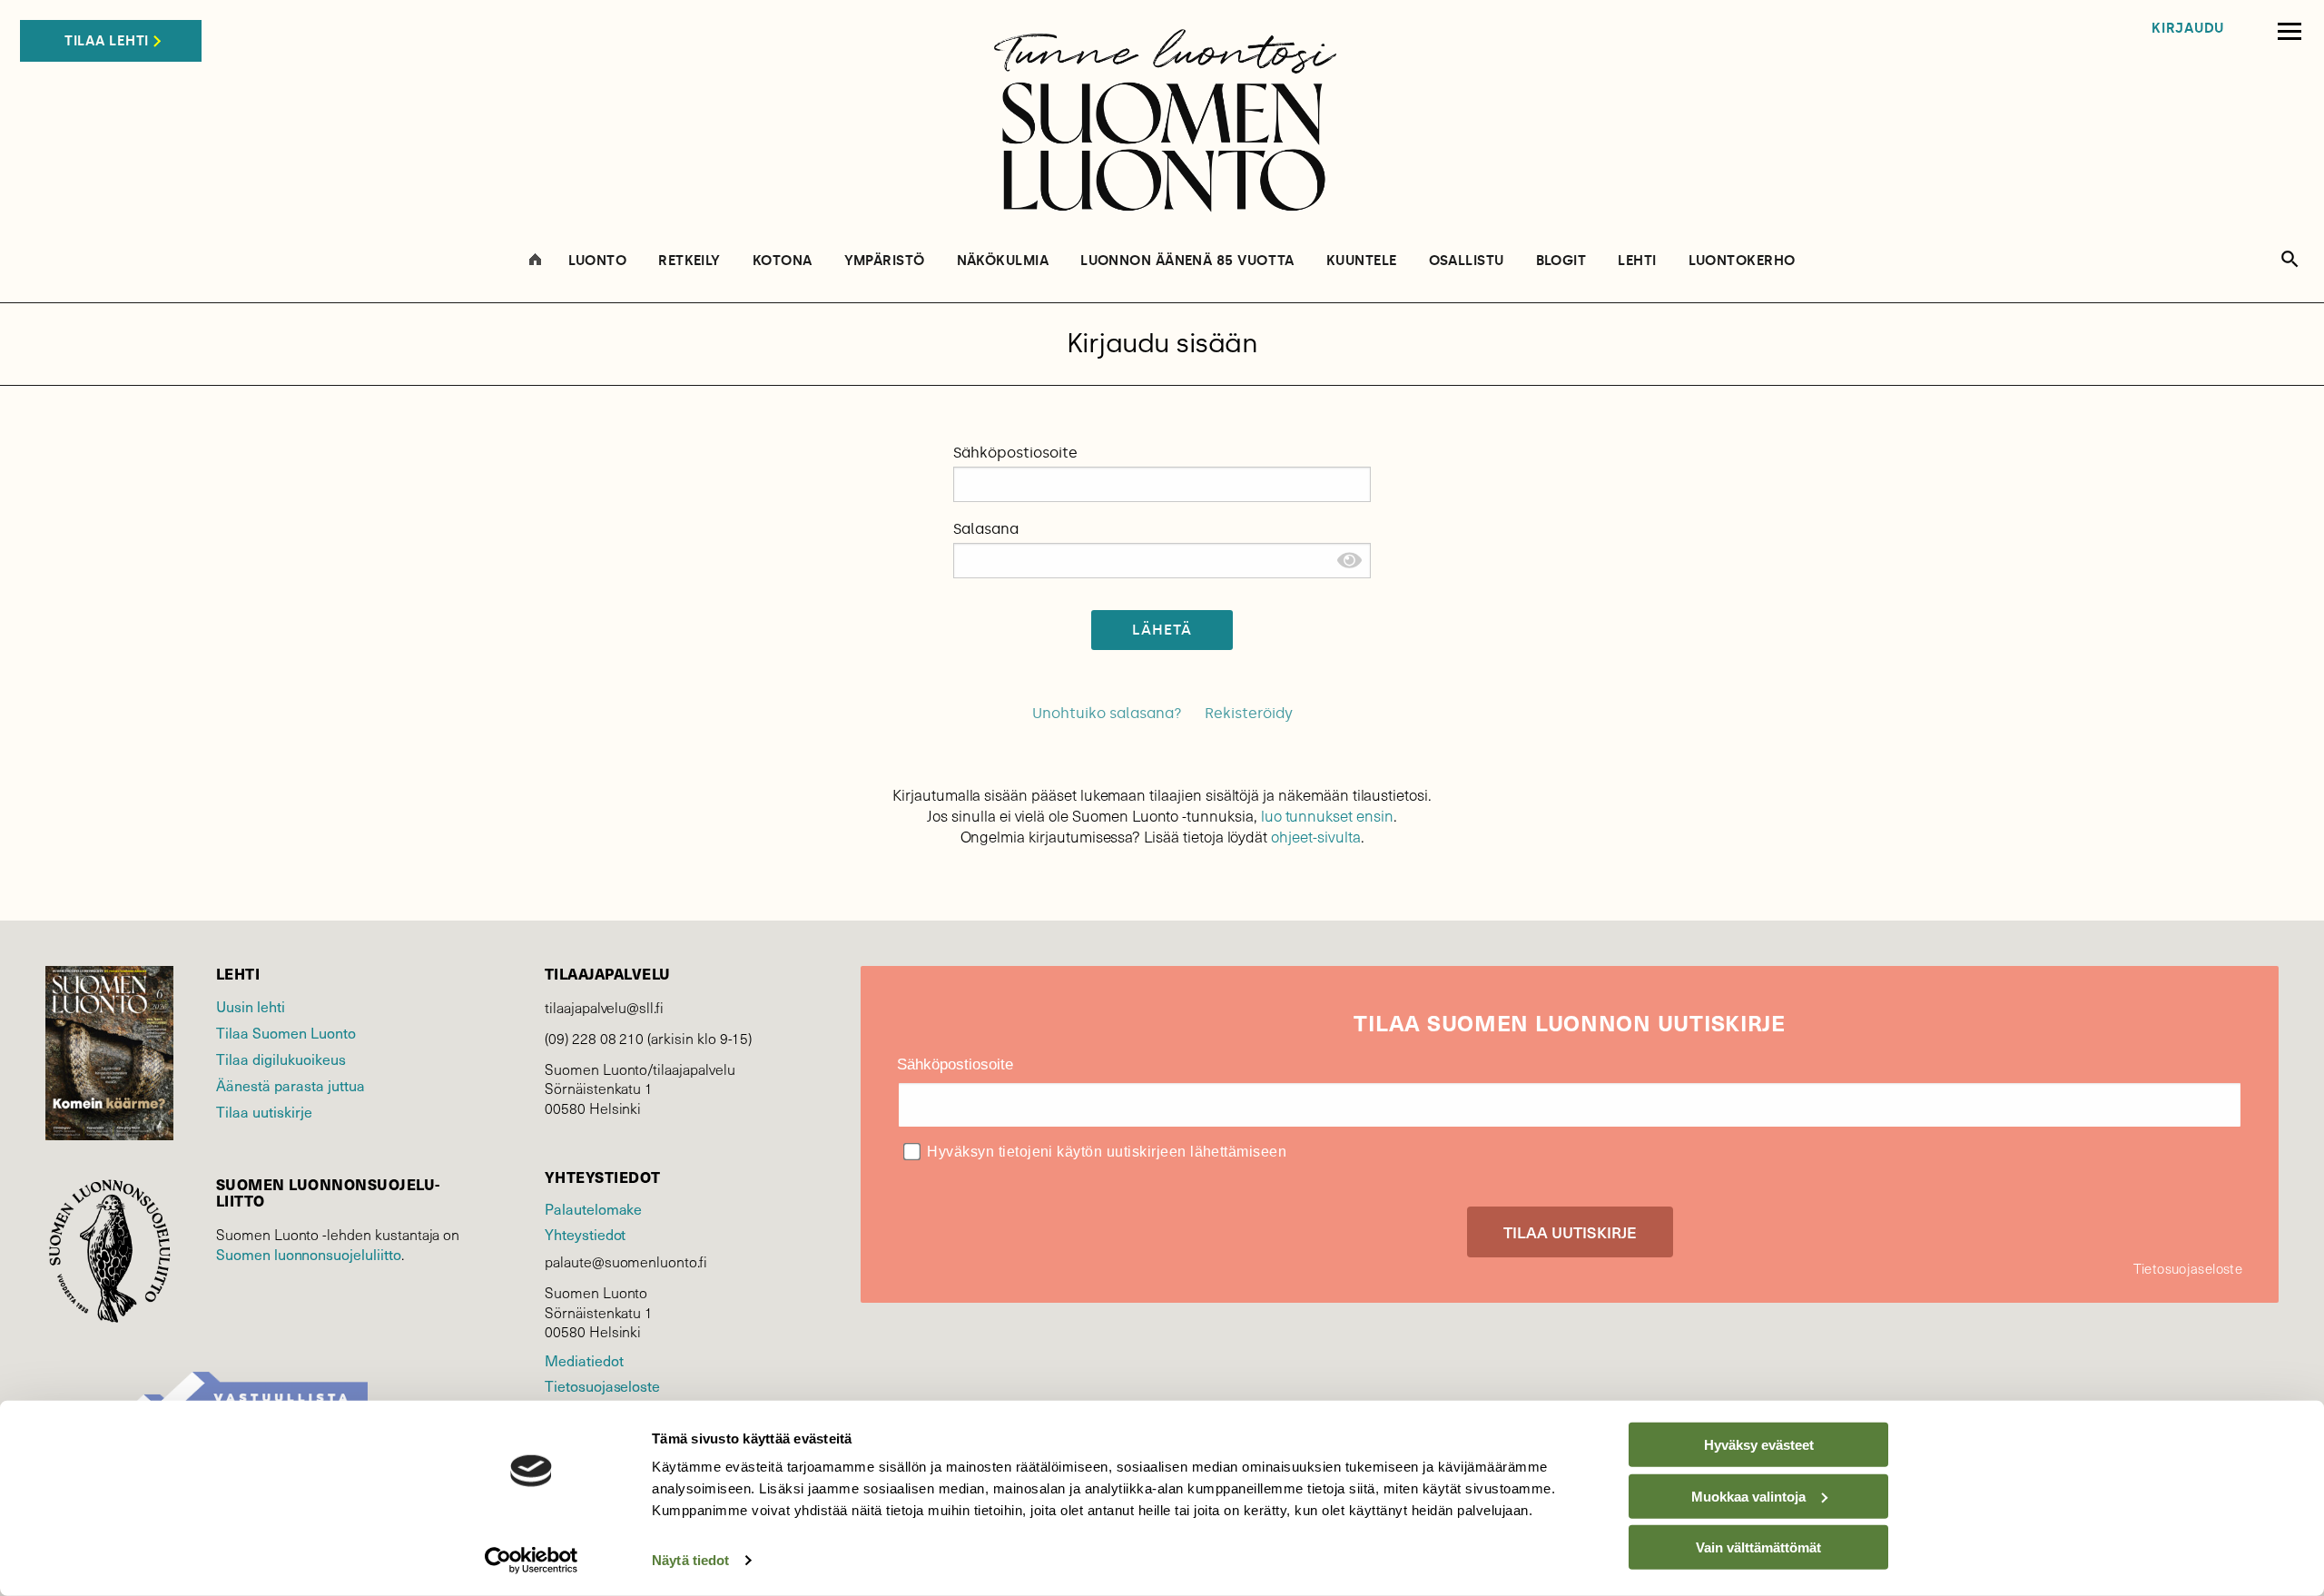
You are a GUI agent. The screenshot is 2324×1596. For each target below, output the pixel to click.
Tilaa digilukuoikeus (281, 1059)
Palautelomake (593, 1208)
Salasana (986, 529)
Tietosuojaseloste (602, 1385)
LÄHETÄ (1162, 630)
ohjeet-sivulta (1315, 837)
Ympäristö (885, 261)
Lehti (1637, 261)
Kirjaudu (2188, 29)
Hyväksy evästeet (1759, 1445)
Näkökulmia (1003, 261)
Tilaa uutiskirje (264, 1111)
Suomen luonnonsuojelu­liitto (309, 1254)
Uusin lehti (251, 1006)
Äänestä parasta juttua (290, 1085)
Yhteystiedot (585, 1234)
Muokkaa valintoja (1748, 1496)
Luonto (598, 261)
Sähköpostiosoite (1015, 453)
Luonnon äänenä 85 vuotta (1187, 261)
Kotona (783, 261)
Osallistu (1467, 261)
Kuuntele (1362, 261)
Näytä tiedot (690, 1560)
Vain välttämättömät (1758, 1547)
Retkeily (689, 261)
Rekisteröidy (1249, 713)
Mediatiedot (584, 1360)
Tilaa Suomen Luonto (286, 1032)
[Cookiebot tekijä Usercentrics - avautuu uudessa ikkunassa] (532, 1561)
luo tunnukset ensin (1327, 816)
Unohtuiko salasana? (1107, 713)
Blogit (1561, 261)
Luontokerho (1742, 261)
